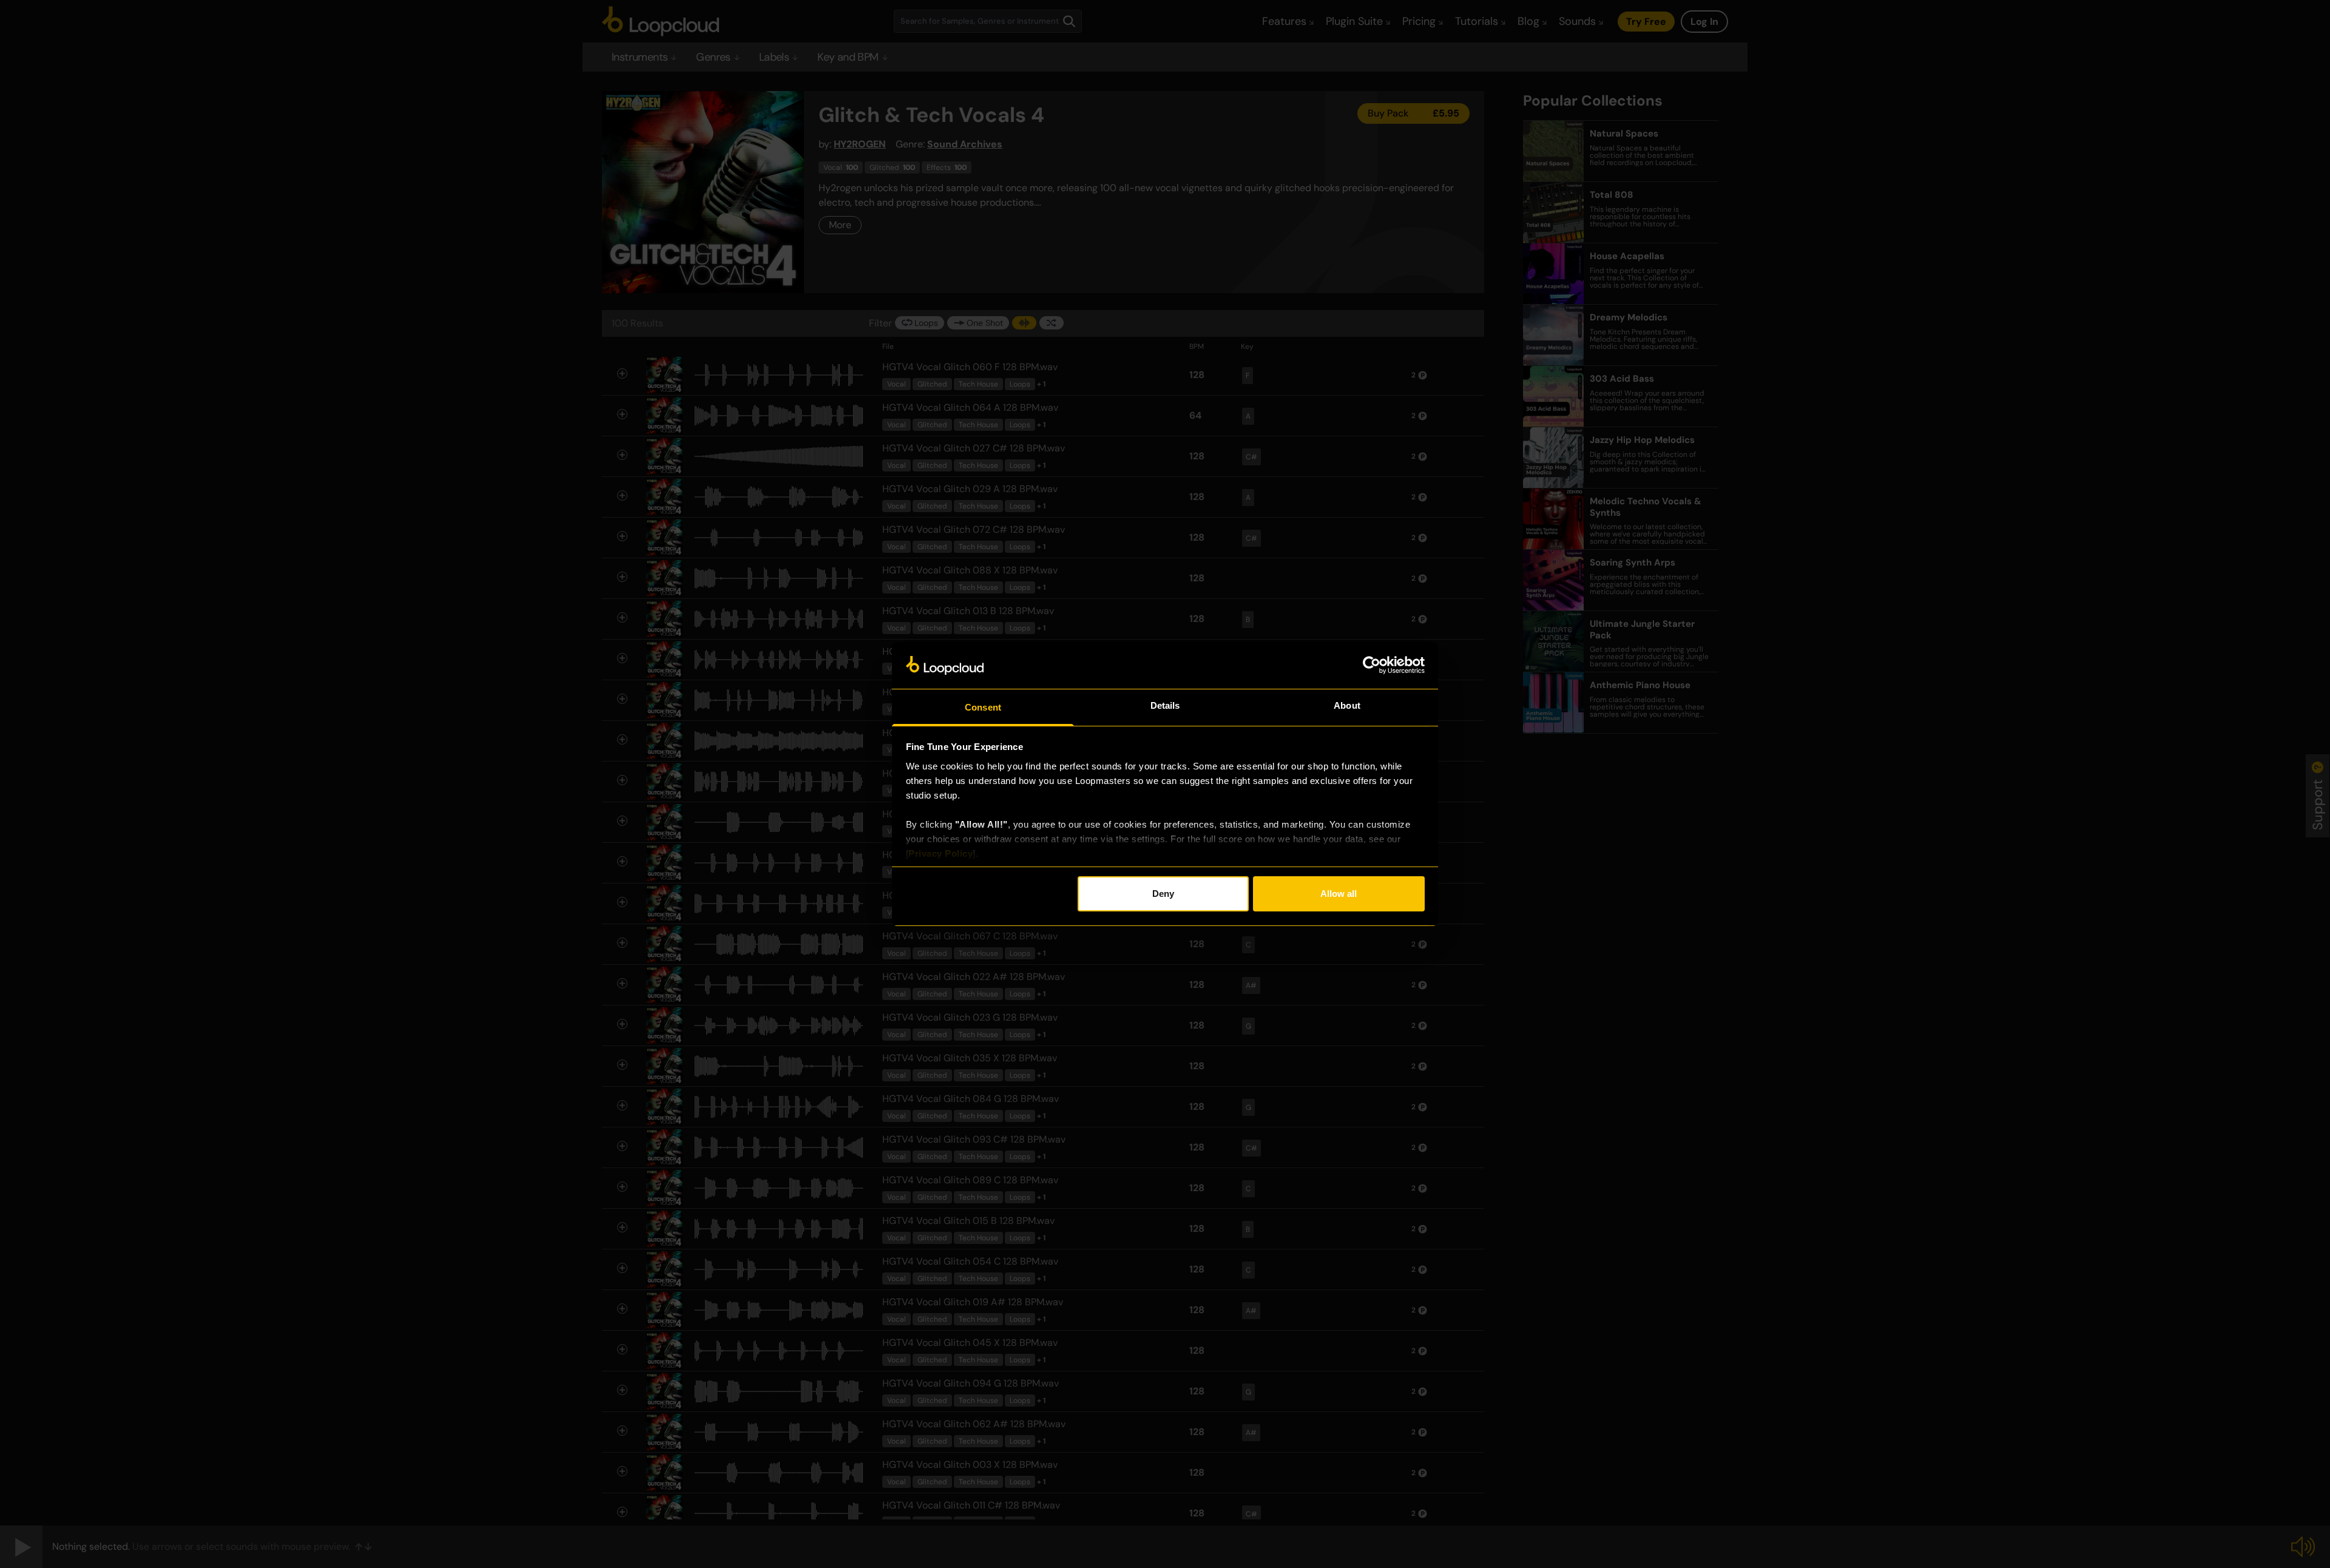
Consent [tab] (983, 707)
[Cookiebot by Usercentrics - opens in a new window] (1372, 665)
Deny (1163, 894)
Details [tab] (1165, 705)
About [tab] (1347, 705)
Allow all (1339, 894)
